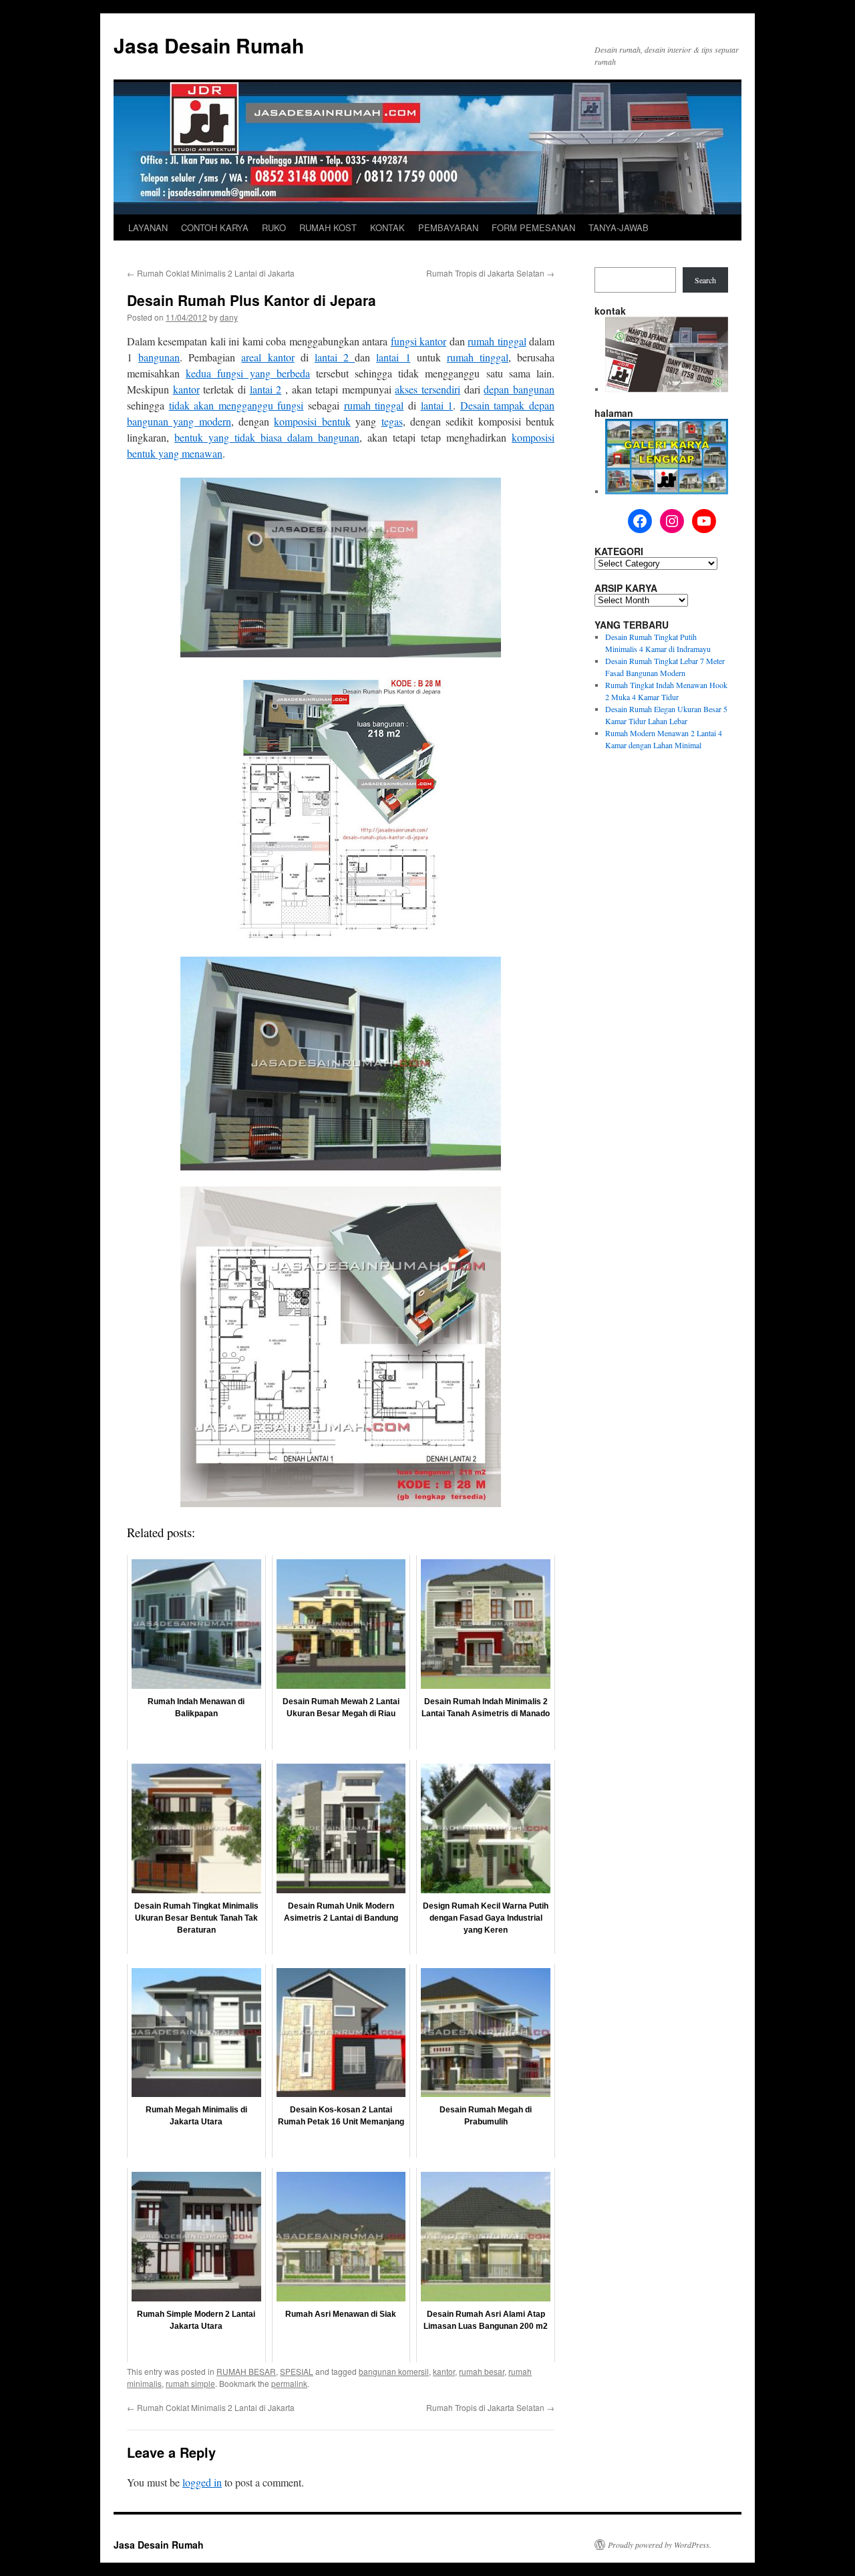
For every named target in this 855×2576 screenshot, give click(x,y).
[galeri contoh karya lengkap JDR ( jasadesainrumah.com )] (667, 491)
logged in (202, 2482)
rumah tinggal (497, 341)
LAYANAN (148, 227)
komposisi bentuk (312, 421)
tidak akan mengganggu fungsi (236, 405)
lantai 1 (393, 357)
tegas (392, 421)
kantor (186, 389)
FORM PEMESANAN (533, 227)
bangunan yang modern (179, 421)
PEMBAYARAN (448, 227)
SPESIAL (297, 2371)
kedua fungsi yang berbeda (248, 373)
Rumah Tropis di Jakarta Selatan (490, 273)
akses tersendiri (427, 389)
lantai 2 (335, 357)
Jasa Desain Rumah (209, 45)
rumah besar (482, 2371)
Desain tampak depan (507, 405)
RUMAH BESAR (246, 2371)
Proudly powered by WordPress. (660, 2545)
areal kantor (268, 357)
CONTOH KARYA (215, 227)
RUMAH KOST (328, 227)
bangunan (159, 357)
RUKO (274, 227)
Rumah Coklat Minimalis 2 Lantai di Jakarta (211, 273)
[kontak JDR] (667, 389)
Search (705, 280)
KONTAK (387, 227)
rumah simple (190, 2383)
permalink (289, 2383)
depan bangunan (519, 389)
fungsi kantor (418, 341)
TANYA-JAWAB (619, 227)
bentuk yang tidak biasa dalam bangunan (267, 437)
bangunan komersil (394, 2371)
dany (229, 317)
